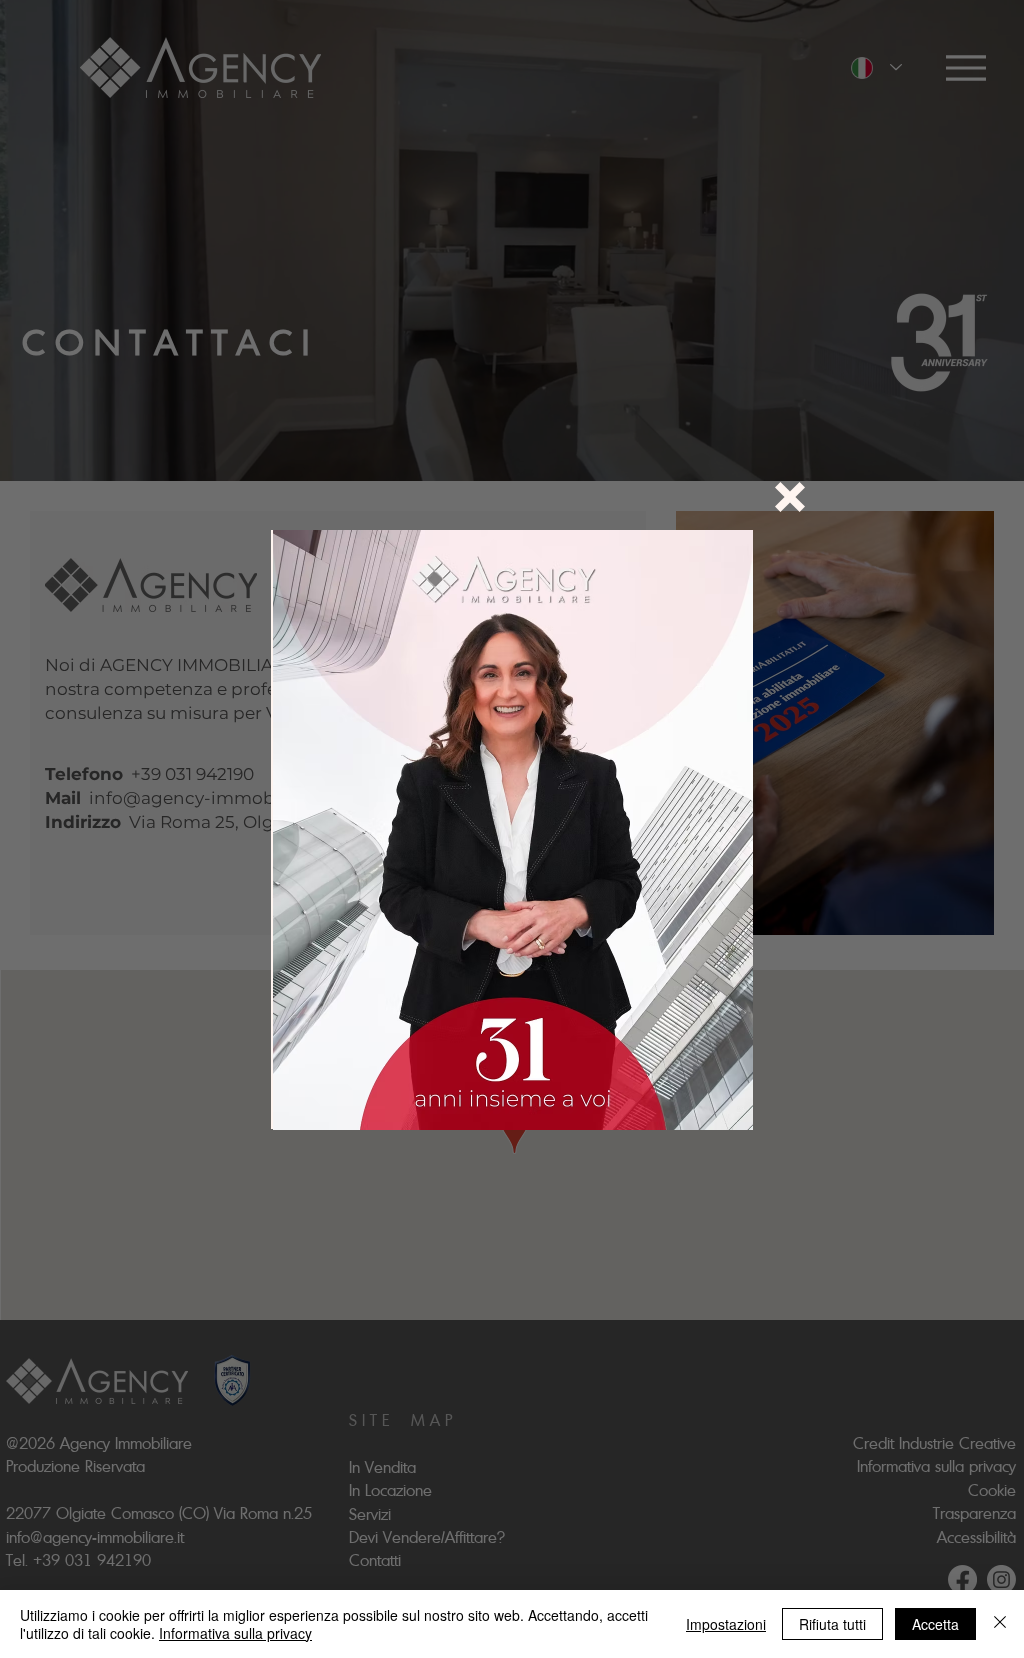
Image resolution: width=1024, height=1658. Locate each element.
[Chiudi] (1000, 1624)
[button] (790, 497)
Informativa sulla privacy (235, 1633)
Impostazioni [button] (726, 1624)
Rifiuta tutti (832, 1624)
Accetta (935, 1624)
